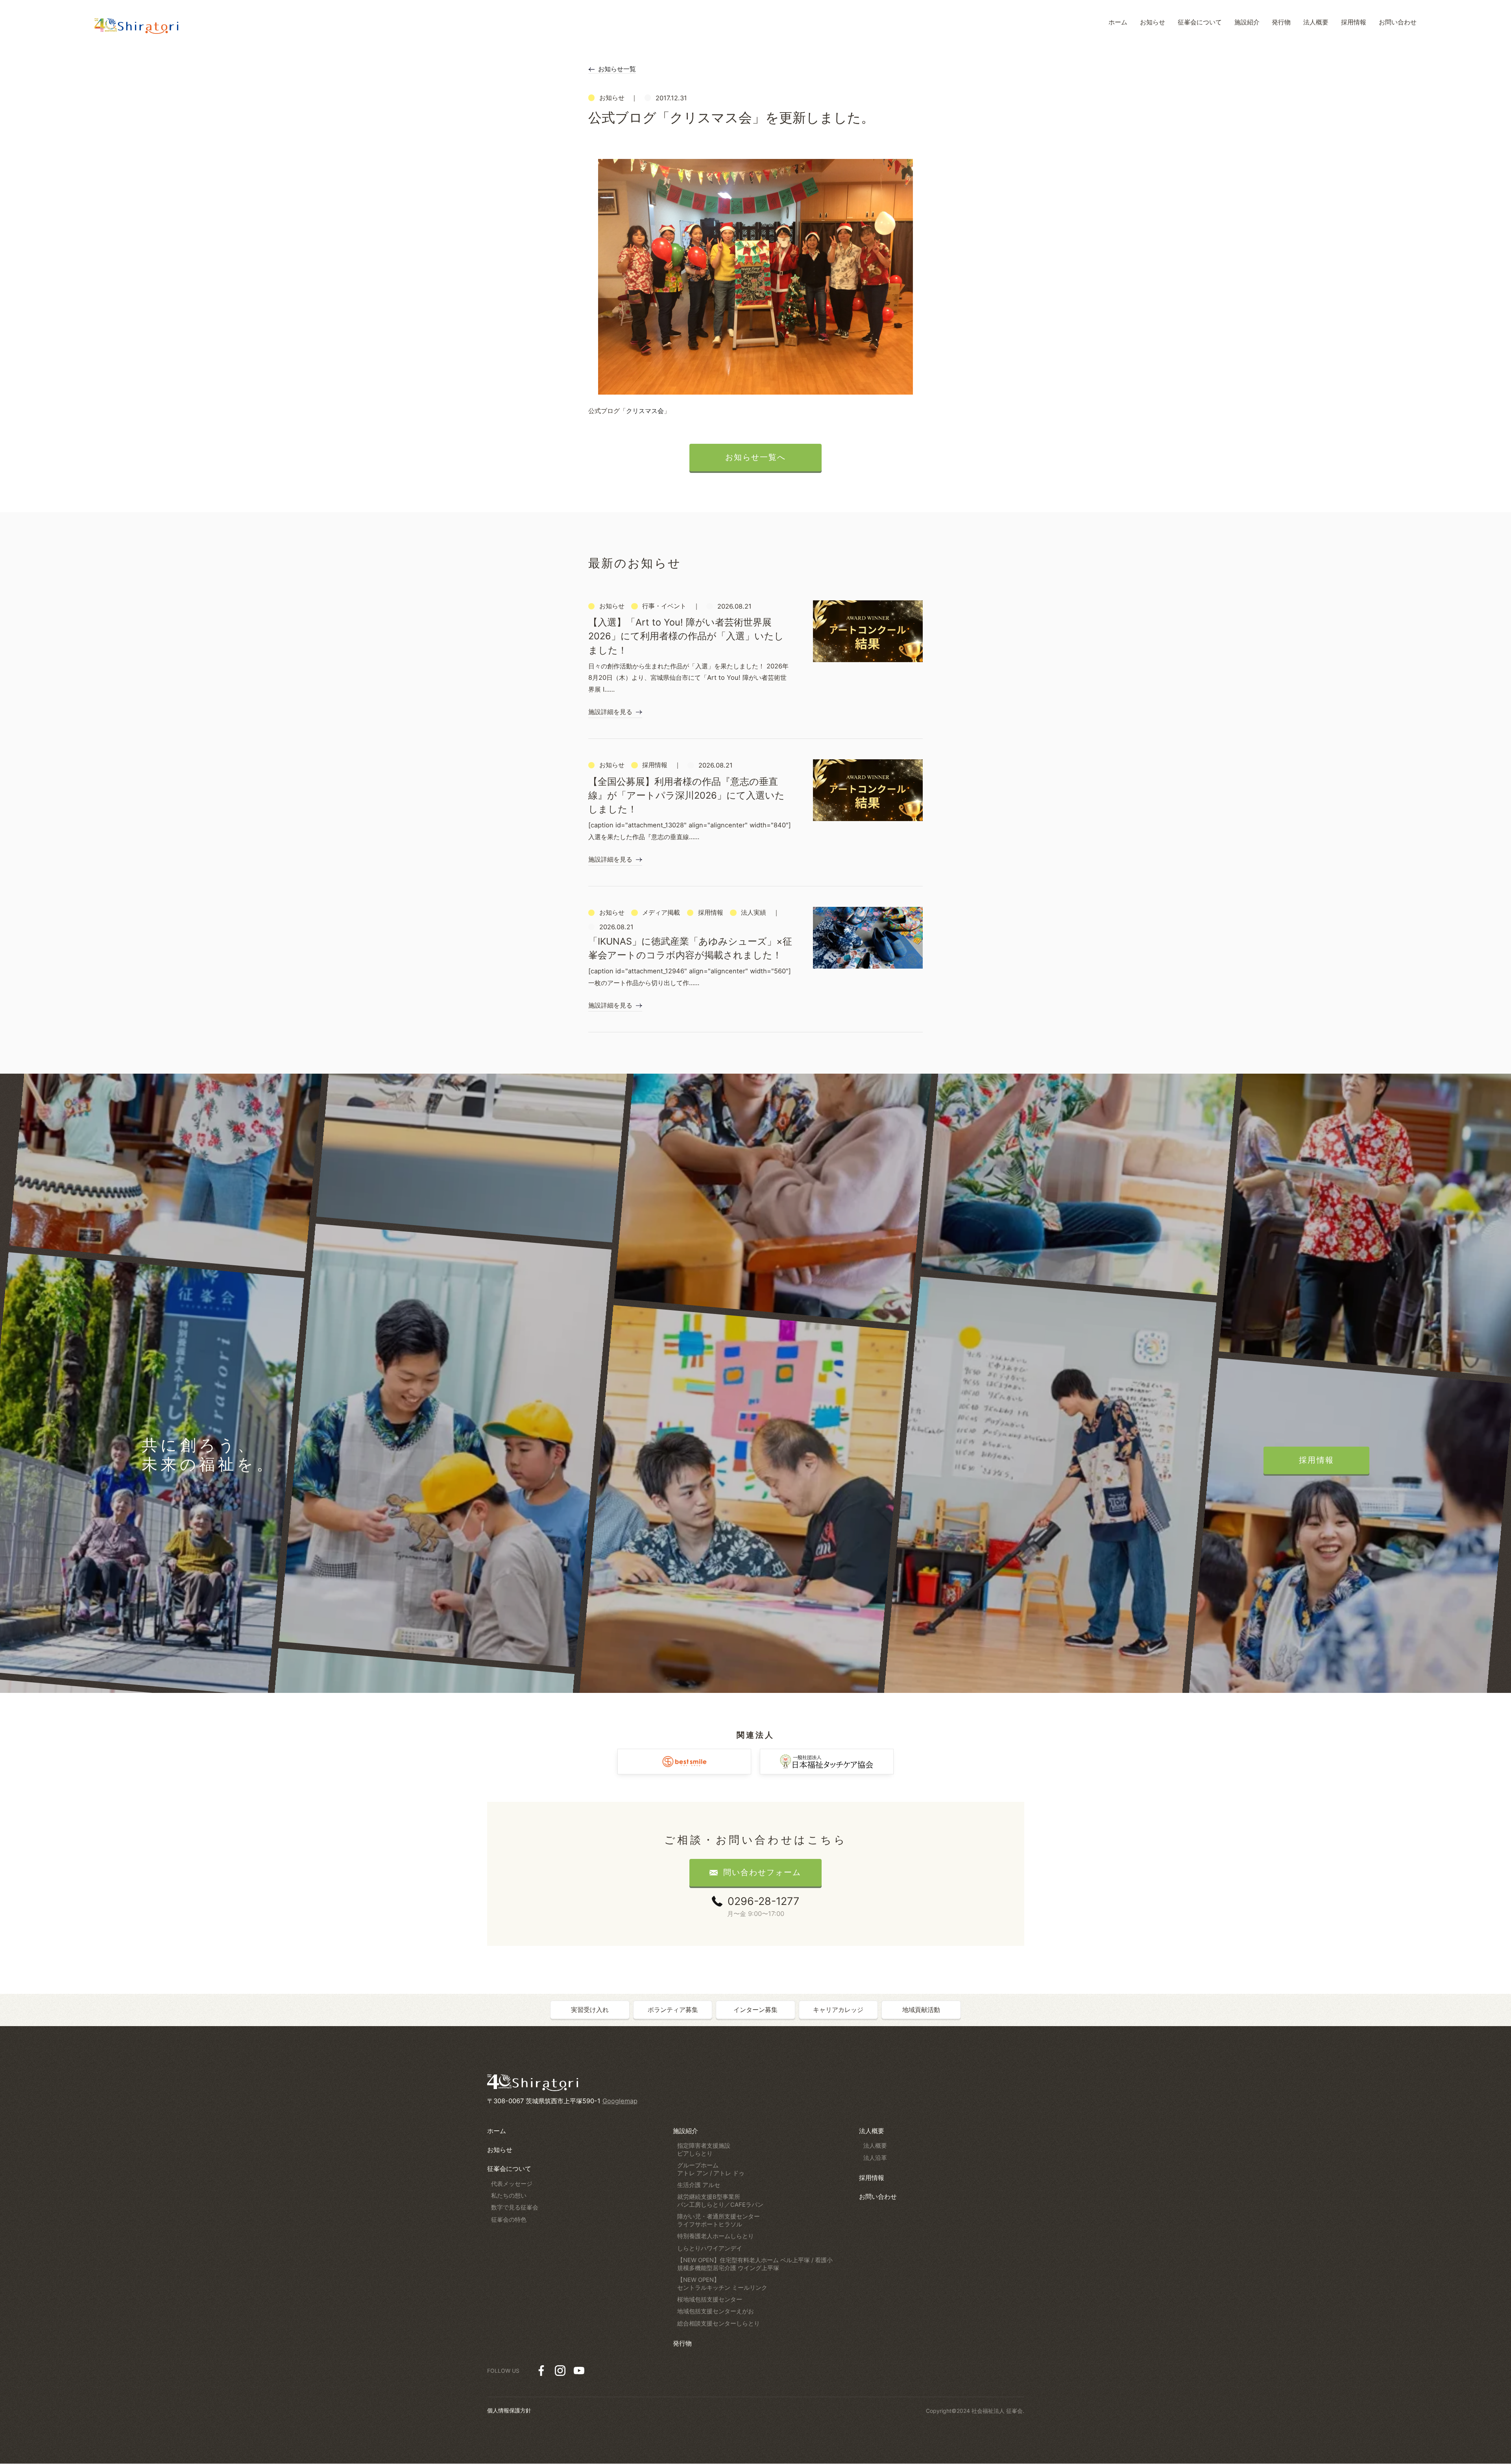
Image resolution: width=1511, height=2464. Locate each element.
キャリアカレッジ (838, 2010)
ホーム (497, 2131)
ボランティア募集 (673, 2010)
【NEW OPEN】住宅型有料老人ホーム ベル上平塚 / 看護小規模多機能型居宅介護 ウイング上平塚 (755, 2264)
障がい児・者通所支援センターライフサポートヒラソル (719, 2220)
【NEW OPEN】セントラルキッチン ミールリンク (722, 2284)
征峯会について (509, 2169)
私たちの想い (509, 2196)
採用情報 (872, 2178)
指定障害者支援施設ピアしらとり (704, 2150)
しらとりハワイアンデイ (710, 2248)
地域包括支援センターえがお (716, 2311)
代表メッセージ (512, 2184)
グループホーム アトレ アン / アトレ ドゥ (711, 2169)
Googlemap (620, 2101)
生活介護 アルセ (699, 2185)
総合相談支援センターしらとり (719, 2324)
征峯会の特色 (509, 2220)
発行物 (682, 2343)
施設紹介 (685, 2131)
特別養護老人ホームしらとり (716, 2236)
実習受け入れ (590, 2010)
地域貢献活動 (921, 2010)
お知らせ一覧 (617, 69)
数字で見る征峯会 (515, 2207)
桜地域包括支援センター (710, 2300)
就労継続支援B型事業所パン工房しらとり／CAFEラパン (720, 2201)
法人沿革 (875, 2158)
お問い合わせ (878, 2196)
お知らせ (500, 2150)
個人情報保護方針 (509, 2410)
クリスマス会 (645, 411)
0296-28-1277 (763, 1901)
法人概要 (872, 2131)
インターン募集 (755, 2010)
